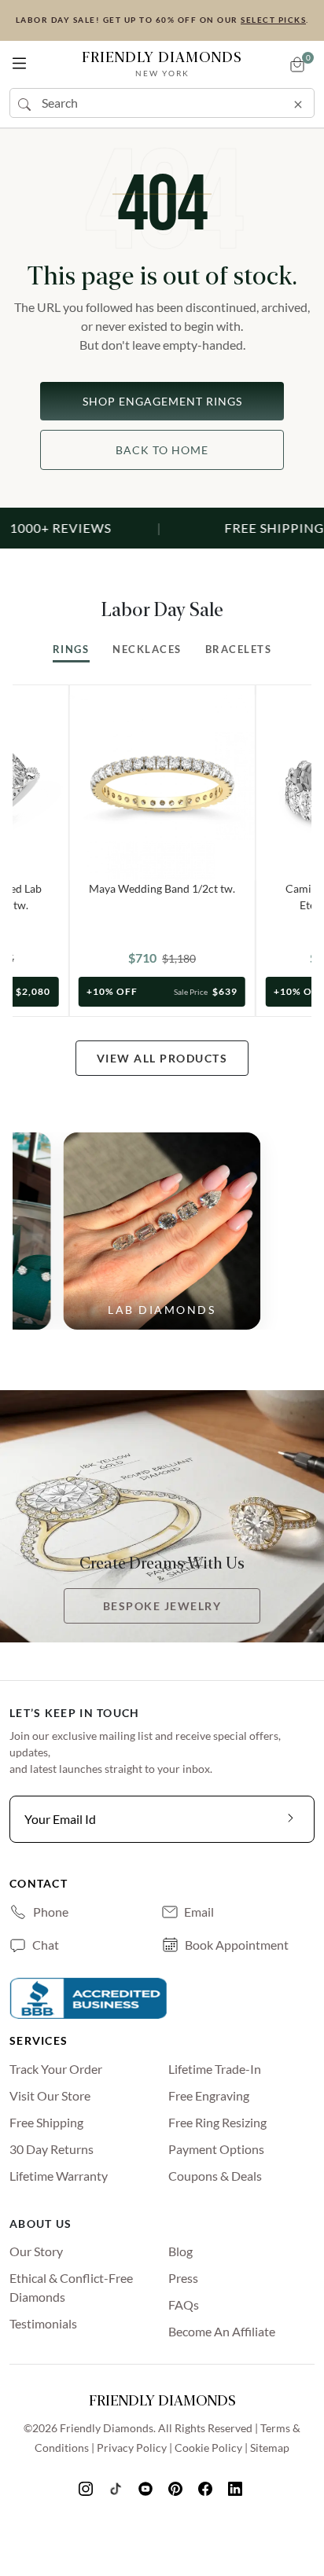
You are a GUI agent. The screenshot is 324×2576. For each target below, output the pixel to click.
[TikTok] (117, 2488)
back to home (162, 450)
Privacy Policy (132, 2448)
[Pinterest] (177, 2488)
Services (39, 2040)
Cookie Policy (208, 2448)
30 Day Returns (52, 2149)
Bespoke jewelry (162, 1606)
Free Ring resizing (217, 2122)
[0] (297, 64)
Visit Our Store (50, 2095)
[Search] (26, 103)
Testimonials (43, 2323)
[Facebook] (207, 2488)
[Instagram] (87, 2488)
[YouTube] (147, 2488)
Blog (180, 2251)
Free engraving (209, 2095)
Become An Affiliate (222, 2331)
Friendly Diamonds (162, 63)
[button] (19, 60)
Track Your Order (56, 2069)
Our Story (36, 2251)
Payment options (216, 2149)
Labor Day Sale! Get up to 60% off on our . (162, 20)
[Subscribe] (291, 1819)
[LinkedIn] (237, 2488)
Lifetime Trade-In (215, 2069)
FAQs (184, 2304)
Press (183, 2278)
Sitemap (270, 2448)
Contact (39, 1883)
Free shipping (46, 2122)
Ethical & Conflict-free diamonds (71, 2287)
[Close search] (298, 101)
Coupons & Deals (215, 2176)
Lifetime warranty (59, 2176)
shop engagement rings (162, 401)
